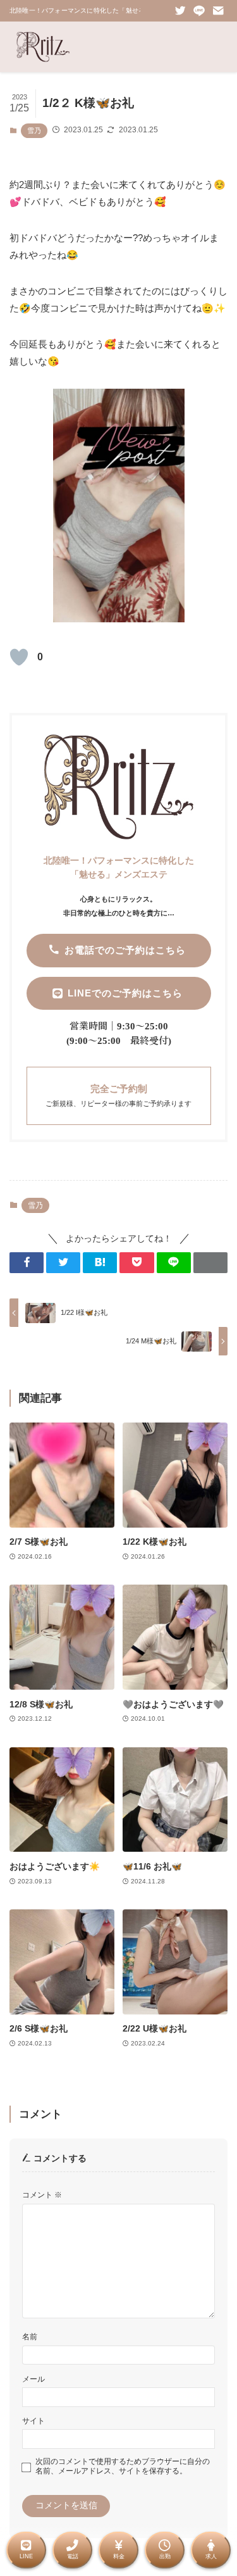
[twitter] (180, 11)
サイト (33, 2421)
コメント (42, 2195)
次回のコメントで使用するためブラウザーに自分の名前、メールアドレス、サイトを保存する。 (123, 2466)
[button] (27, 1263)
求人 (211, 2556)
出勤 (165, 2556)
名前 (30, 2337)
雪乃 (34, 130)
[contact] (218, 11)
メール (33, 2379)
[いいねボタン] (19, 657)
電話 (73, 2556)
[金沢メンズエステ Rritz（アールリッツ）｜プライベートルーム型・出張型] (43, 47)
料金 (119, 2556)
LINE (26, 2556)
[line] (199, 11)
